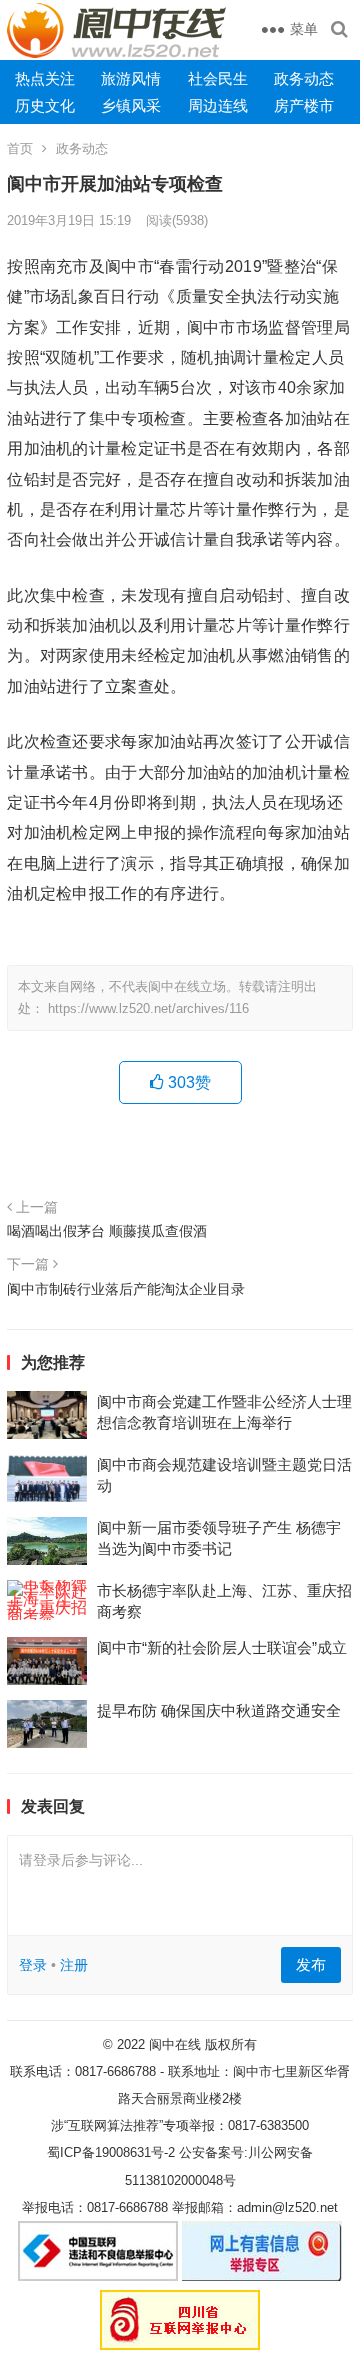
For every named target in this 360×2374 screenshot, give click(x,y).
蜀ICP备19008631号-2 (111, 2152)
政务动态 (304, 78)
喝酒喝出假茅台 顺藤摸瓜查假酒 (107, 1231)
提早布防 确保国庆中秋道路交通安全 (219, 1710)
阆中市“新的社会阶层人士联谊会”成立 (222, 1647)
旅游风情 (131, 78)
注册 (74, 1965)
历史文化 (45, 105)
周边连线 (218, 105)
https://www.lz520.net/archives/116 (148, 1008)
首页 (20, 148)
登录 (33, 1965)
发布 (311, 1964)
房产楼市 (304, 105)
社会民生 (218, 78)
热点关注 (45, 78)
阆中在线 (175, 2044)
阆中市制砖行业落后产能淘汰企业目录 (126, 1289)
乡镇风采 (131, 105)
